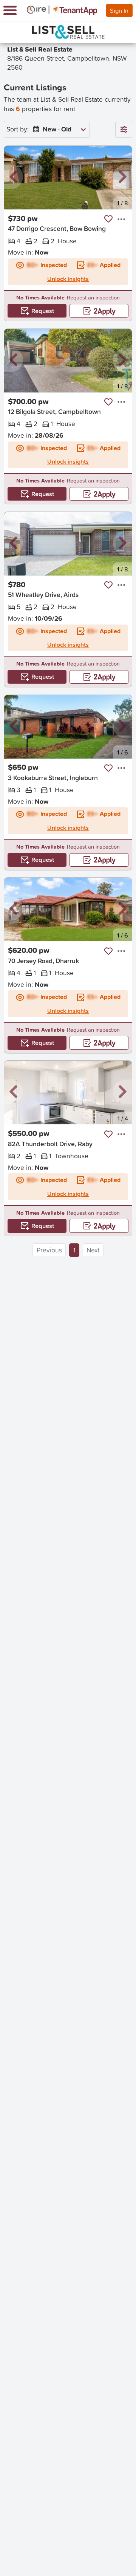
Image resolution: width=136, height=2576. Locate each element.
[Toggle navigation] (10, 10)
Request (43, 311)
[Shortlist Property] (108, 219)
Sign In (119, 10)
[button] (14, 177)
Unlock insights (68, 279)
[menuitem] (58, 129)
